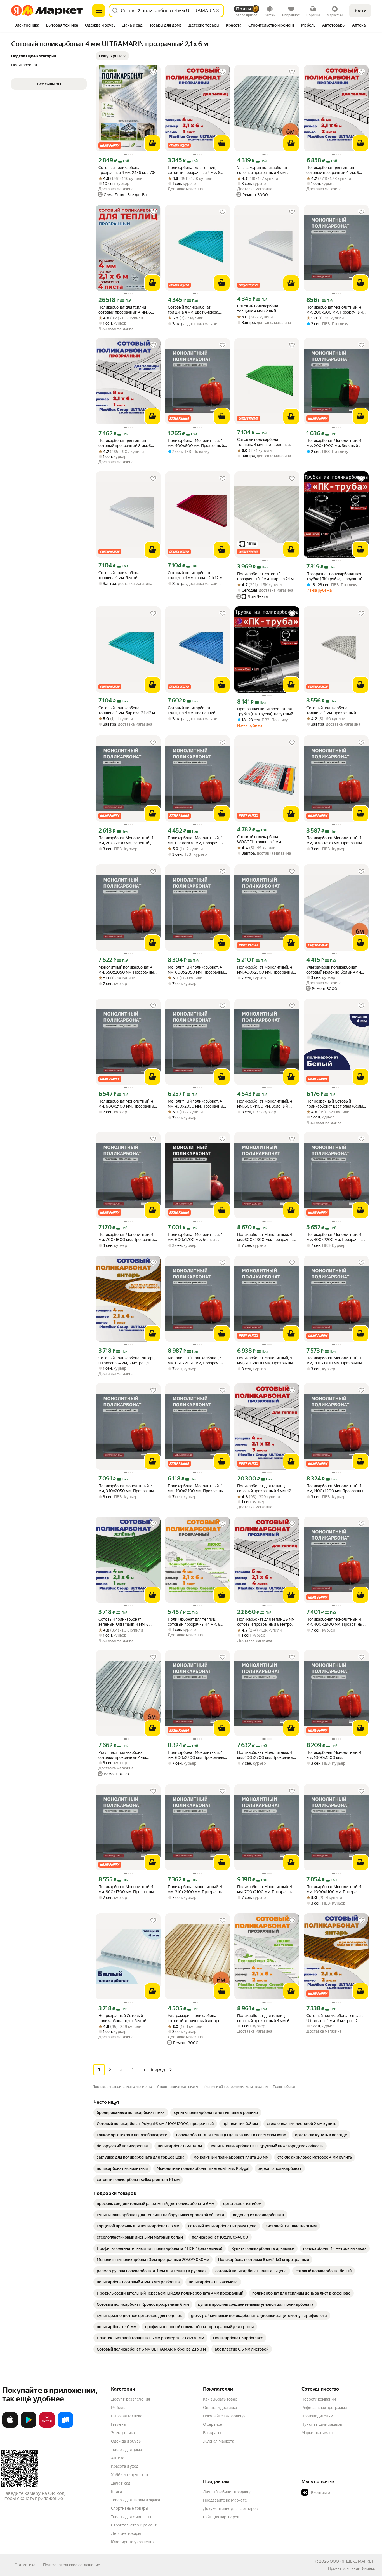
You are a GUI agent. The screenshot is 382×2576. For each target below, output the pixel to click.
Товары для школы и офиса (135, 2500)
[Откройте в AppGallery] (47, 2427)
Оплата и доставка (220, 2408)
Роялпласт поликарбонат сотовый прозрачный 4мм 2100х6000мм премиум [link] (122, 1755)
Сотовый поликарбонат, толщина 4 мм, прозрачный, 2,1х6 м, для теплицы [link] (332, 710)
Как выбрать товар (220, 2399)
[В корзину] (152, 143)
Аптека (118, 2458)
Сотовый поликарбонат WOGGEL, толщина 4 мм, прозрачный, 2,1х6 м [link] (260, 839)
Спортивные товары (130, 2508)
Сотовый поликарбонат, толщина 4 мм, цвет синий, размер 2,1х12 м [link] (192, 710)
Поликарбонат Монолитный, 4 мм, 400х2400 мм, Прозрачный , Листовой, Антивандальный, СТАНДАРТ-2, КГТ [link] (197, 1488)
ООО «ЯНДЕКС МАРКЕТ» (352, 2561)
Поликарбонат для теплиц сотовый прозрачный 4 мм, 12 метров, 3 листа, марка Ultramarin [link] (264, 1488)
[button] (112, 56)
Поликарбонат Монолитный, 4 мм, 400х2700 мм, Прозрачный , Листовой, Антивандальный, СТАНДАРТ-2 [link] (266, 1755)
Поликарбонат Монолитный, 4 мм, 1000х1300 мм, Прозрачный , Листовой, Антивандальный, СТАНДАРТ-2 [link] (335, 1755)
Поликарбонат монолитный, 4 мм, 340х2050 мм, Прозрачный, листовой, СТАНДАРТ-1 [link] (128, 1488)
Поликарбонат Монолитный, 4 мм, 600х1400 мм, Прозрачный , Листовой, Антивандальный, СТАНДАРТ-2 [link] (197, 841)
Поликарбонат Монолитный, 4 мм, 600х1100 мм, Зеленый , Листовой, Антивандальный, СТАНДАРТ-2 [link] (265, 1104)
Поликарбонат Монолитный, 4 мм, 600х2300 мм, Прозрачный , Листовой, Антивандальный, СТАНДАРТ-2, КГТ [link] (266, 1237)
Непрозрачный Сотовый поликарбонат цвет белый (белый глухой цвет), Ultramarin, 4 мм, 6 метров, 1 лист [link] (127, 2018)
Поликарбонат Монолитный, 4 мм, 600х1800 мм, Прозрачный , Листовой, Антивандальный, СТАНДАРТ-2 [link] (266, 1361)
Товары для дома (126, 2450)
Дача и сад (121, 2483)
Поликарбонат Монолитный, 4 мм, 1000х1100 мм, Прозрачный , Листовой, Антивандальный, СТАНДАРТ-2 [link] (336, 1889)
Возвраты (212, 2433)
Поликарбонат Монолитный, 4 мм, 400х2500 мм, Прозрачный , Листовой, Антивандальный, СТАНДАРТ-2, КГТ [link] (266, 970)
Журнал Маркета (219, 2441)
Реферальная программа (324, 2408)
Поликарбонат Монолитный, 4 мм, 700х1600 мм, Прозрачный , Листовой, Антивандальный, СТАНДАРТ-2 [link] (127, 1237)
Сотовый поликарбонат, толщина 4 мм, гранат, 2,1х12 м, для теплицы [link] (195, 575)
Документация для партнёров (230, 2509)
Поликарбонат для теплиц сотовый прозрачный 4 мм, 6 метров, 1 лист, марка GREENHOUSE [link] (194, 1622)
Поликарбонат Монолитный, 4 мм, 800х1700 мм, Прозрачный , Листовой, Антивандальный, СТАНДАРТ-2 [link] (128, 1889)
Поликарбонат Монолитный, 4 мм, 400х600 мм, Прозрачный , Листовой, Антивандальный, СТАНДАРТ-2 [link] (197, 443)
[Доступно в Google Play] (29, 2427)
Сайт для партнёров (221, 2517)
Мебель (118, 2408)
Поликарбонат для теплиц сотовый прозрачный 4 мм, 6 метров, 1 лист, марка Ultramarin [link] (197, 170)
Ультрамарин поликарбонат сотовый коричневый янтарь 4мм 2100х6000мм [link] (194, 2018)
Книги (116, 2492)
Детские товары (126, 2533)
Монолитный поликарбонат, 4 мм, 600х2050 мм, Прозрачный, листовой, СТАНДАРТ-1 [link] (197, 970)
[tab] (27, 26)
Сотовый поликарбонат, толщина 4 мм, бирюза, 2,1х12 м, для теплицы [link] (127, 710)
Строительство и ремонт (134, 2525)
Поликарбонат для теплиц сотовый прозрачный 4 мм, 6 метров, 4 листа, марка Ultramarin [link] (125, 310)
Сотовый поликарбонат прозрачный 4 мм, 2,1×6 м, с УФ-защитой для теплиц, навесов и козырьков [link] (127, 170)
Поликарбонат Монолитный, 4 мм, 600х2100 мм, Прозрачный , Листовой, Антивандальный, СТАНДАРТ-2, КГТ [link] (127, 1104)
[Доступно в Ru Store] (65, 2427)
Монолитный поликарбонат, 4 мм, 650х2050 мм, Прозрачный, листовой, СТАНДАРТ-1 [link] (197, 1361)
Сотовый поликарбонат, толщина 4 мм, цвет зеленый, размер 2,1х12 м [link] (264, 442)
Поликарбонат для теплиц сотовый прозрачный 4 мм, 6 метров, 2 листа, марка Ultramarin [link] (333, 170)
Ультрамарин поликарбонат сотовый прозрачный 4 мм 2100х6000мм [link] (262, 170)
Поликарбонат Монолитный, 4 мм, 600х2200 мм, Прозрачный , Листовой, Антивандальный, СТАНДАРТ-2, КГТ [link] (197, 1755)
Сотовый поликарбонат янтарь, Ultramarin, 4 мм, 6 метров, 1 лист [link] (127, 1361)
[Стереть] (218, 11)
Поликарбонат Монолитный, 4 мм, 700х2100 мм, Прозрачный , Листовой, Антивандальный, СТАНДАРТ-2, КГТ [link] (267, 1889)
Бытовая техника (127, 2416)
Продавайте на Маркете (225, 2500)
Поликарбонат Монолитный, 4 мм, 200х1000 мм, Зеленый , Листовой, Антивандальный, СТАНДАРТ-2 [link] (334, 443)
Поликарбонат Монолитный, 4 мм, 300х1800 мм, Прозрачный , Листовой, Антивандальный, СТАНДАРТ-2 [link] (336, 841)
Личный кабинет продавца (227, 2492)
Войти (360, 10)
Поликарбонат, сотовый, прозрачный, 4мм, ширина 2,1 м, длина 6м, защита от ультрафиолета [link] (266, 576)
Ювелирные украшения (133, 2542)
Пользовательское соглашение (72, 2565)
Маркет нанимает (318, 2433)
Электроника (123, 2433)
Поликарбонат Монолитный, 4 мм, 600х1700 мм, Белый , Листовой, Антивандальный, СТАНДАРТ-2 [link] (195, 1237)
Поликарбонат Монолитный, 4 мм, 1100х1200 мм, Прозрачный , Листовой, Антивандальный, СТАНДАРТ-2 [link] (336, 1488)
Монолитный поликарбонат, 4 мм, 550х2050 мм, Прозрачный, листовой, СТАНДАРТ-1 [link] (128, 970)
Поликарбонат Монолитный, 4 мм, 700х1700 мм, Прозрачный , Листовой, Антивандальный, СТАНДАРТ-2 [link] (336, 1361)
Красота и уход (125, 2466)
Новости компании (319, 2399)
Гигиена (118, 2424)
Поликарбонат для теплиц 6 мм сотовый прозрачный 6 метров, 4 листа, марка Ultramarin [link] (266, 1622)
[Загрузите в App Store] (10, 2427)
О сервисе (213, 2424)
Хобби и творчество (129, 2475)
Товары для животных (131, 2517)
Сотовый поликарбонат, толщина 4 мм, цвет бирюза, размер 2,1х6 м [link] (193, 310)
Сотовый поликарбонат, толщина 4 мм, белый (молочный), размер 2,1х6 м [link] (262, 309)
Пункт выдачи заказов (322, 2424)
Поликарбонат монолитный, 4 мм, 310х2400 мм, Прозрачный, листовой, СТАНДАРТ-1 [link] (197, 1889)
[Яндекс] (368, 2568)
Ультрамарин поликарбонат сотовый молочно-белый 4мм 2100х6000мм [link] (334, 970)
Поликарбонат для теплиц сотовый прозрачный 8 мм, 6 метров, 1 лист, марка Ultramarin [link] (127, 443)
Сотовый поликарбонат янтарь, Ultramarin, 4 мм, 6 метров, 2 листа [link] (335, 2018)
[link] (131, 2112)
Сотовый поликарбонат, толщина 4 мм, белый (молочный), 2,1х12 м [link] (120, 575)
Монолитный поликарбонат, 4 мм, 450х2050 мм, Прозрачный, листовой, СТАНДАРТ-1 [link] (197, 1104)
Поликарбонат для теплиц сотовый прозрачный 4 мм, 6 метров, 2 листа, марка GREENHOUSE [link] (263, 2018)
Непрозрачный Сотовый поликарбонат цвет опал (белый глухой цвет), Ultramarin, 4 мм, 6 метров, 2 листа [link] (336, 1104)
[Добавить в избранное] (153, 72)
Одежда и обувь (126, 2441)
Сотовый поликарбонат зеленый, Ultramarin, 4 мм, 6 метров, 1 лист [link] (124, 1622)
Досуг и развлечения (130, 2399)
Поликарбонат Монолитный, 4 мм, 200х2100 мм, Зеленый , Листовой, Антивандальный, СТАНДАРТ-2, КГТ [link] (126, 841)
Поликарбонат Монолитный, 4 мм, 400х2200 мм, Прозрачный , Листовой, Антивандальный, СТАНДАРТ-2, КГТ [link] (336, 1237)
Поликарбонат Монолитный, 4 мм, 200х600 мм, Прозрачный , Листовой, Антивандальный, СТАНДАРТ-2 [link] (335, 310)
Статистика (25, 2565)
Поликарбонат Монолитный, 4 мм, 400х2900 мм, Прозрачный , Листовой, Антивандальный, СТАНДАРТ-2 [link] (336, 1622)
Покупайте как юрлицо (224, 2416)
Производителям (317, 2416)
